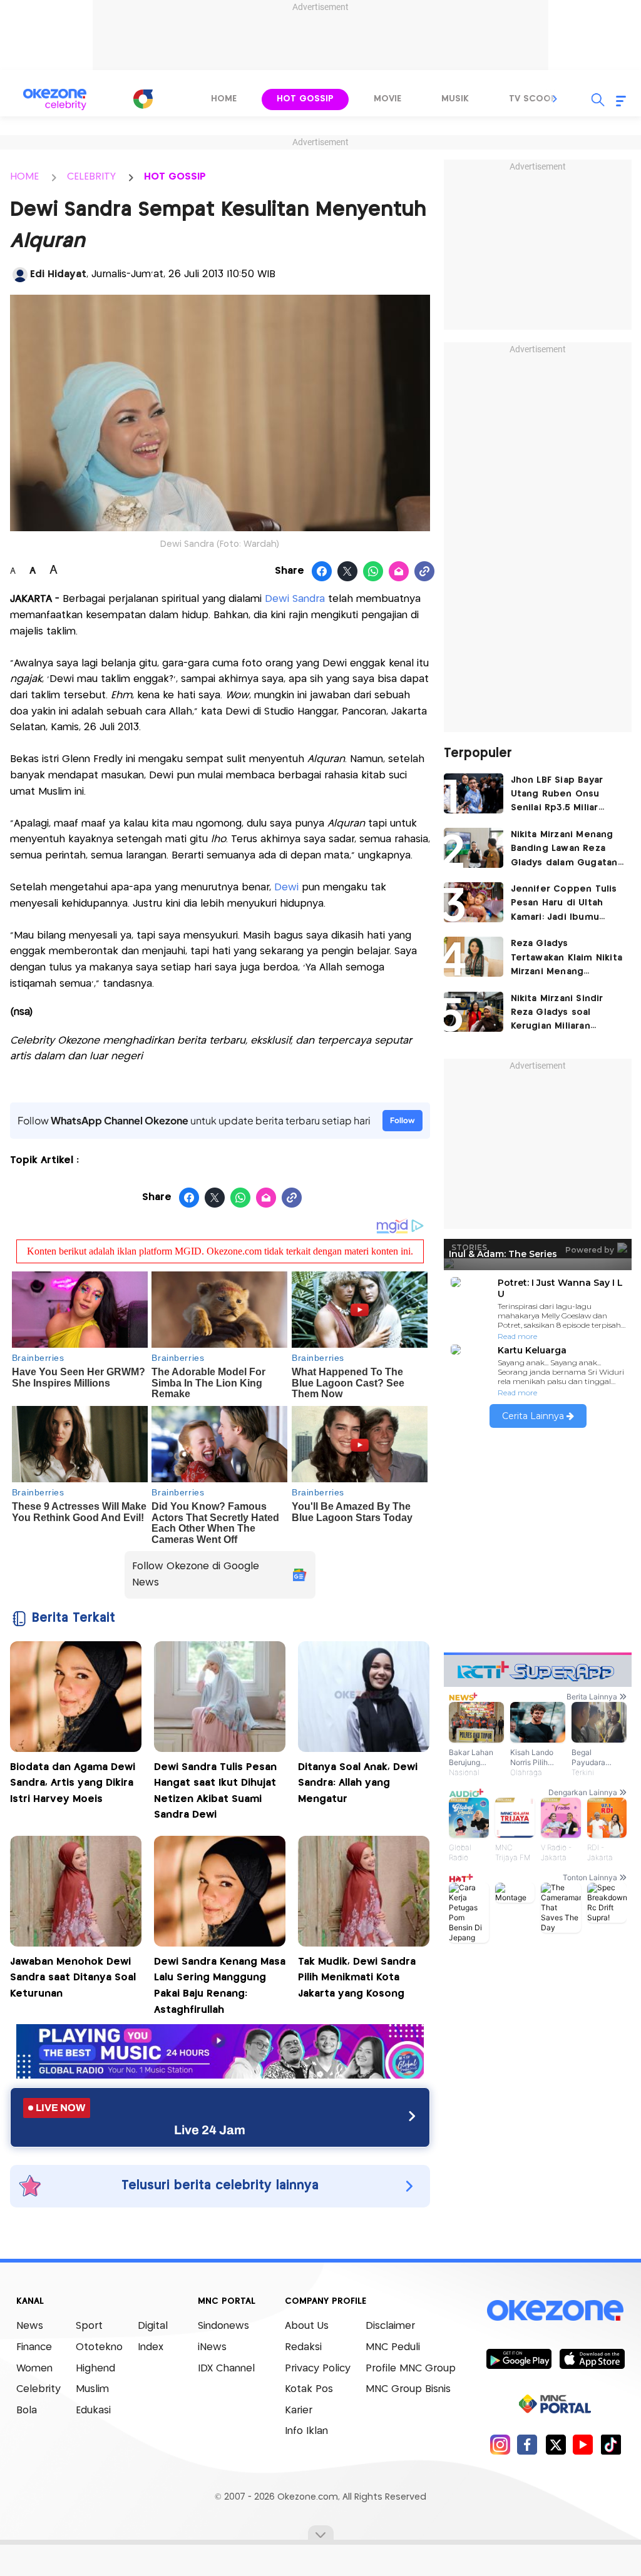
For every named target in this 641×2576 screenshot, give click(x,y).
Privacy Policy (318, 2369)
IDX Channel (226, 2369)
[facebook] (527, 2444)
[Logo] (143, 99)
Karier (299, 2411)
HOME (24, 177)
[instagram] (500, 2444)
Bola (27, 2411)
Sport (89, 2326)
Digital (153, 2326)
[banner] (220, 2075)
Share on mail (399, 572)
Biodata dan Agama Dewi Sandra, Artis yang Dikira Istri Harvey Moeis (73, 1783)
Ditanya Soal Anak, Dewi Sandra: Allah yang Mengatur (358, 1783)
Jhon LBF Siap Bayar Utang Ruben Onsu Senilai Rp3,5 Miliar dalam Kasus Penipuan (563, 796)
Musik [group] (455, 99)
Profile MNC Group (411, 2369)
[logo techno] (54, 99)
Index (151, 2347)
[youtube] (583, 2444)
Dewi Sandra (295, 599)
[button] (555, 99)
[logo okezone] (555, 2310)
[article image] (474, 793)
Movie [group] (387, 99)
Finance (34, 2347)
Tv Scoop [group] (533, 99)
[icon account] (20, 275)
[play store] (519, 2358)
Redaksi (303, 2347)
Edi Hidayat (58, 274)
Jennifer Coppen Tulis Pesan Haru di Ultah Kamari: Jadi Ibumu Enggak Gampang (564, 904)
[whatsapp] (373, 572)
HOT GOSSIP (175, 177)
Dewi (285, 888)
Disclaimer (390, 2326)
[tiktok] (611, 2444)
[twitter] (556, 2444)
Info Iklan (306, 2431)
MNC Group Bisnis (408, 2389)
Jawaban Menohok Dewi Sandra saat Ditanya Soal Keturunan (73, 1978)
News (30, 2326)
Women (34, 2369)
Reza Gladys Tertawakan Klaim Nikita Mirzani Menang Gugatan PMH (567, 959)
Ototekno (99, 2347)
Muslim (92, 2389)
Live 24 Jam (210, 2130)
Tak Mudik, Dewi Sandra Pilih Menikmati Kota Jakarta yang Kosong (357, 1978)
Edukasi (93, 2411)
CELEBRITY (91, 177)
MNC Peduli (393, 2347)
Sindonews (223, 2326)
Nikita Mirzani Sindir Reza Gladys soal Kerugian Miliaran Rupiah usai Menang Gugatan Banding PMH (563, 1014)
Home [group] (224, 99)
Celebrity (38, 2389)
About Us (307, 2326)
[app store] (592, 2358)
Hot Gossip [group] (305, 99)
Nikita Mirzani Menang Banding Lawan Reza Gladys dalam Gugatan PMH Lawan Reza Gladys (567, 850)
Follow (403, 1120)
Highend (95, 2369)
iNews (212, 2347)
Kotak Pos (309, 2389)
